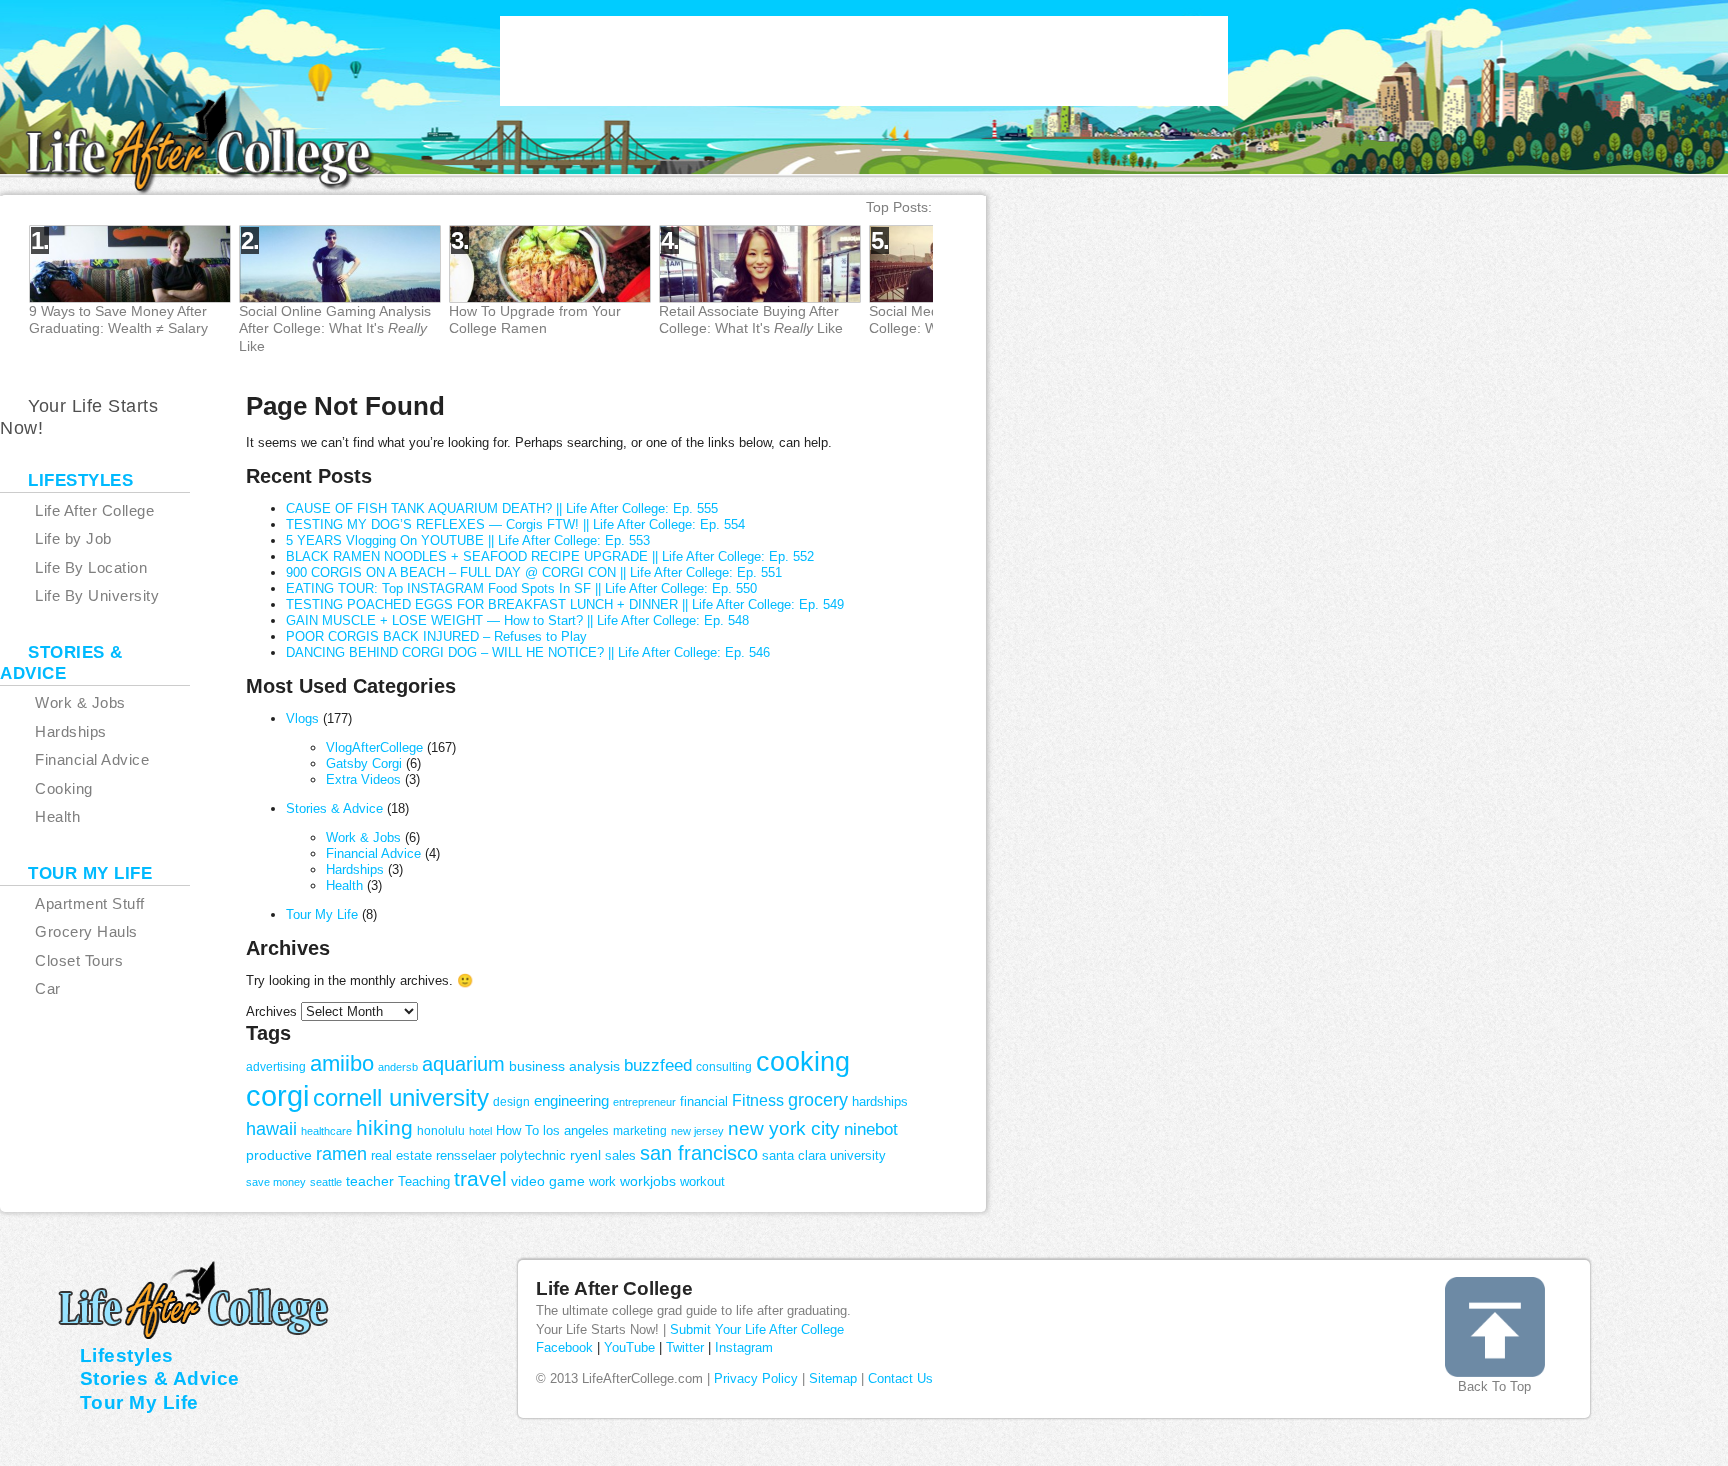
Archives (271, 1011)
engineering (571, 1100)
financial (704, 1101)
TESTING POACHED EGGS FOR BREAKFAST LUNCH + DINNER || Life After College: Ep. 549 (565, 604)
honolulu (441, 1131)
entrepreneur (644, 1102)
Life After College (614, 1288)
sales (620, 1155)
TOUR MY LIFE (90, 873)
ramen (341, 1154)
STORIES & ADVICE (61, 663)
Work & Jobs (363, 837)
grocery (818, 1100)
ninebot (871, 1129)
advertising (276, 1067)
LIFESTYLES (80, 480)
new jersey (697, 1131)
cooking (803, 1061)
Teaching (424, 1181)
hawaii (271, 1129)
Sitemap (833, 1378)
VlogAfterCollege (374, 747)
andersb (398, 1067)
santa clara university (824, 1155)
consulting (724, 1067)
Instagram (744, 1347)
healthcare (326, 1131)
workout (702, 1181)
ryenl (585, 1155)
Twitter (685, 1347)
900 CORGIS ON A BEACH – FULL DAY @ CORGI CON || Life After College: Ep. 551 (534, 572)
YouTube (629, 1347)
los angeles (576, 1130)
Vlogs (302, 718)
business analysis (564, 1066)
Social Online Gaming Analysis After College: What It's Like (335, 328)
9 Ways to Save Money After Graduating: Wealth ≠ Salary (118, 319)
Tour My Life (322, 914)
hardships (880, 1101)
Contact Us (900, 1378)
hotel (480, 1131)
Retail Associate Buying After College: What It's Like (751, 319)
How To (517, 1130)
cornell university (401, 1098)
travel (480, 1179)
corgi (277, 1095)
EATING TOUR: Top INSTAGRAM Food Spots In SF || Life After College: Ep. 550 (521, 588)
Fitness (758, 1100)
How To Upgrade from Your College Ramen (535, 319)
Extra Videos (363, 779)
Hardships (355, 869)
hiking (384, 1127)
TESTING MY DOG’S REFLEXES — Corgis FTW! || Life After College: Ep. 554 (515, 524)
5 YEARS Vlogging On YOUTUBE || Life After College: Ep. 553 (468, 540)
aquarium (463, 1063)
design (511, 1102)
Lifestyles (127, 1355)
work (602, 1181)
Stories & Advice (334, 808)
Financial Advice (373, 853)
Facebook (564, 1347)
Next (1003, 291)
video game (548, 1181)
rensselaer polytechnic (501, 1155)
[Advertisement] (864, 61)
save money (276, 1182)
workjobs (648, 1181)
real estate (401, 1155)
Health (344, 885)
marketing (640, 1131)
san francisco (699, 1152)
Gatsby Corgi (364, 763)
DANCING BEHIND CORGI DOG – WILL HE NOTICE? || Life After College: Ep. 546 (528, 652)
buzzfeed (658, 1065)
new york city (784, 1128)
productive (279, 1155)
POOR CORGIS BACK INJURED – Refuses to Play (436, 636)
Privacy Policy (756, 1378)
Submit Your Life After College (757, 1329)
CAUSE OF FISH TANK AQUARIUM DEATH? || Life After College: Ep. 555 (502, 508)
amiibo (342, 1063)
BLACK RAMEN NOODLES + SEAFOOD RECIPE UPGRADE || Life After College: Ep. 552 (550, 556)
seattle (326, 1182)
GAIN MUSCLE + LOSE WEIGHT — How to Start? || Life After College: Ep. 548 (517, 620)
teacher (370, 1181)
